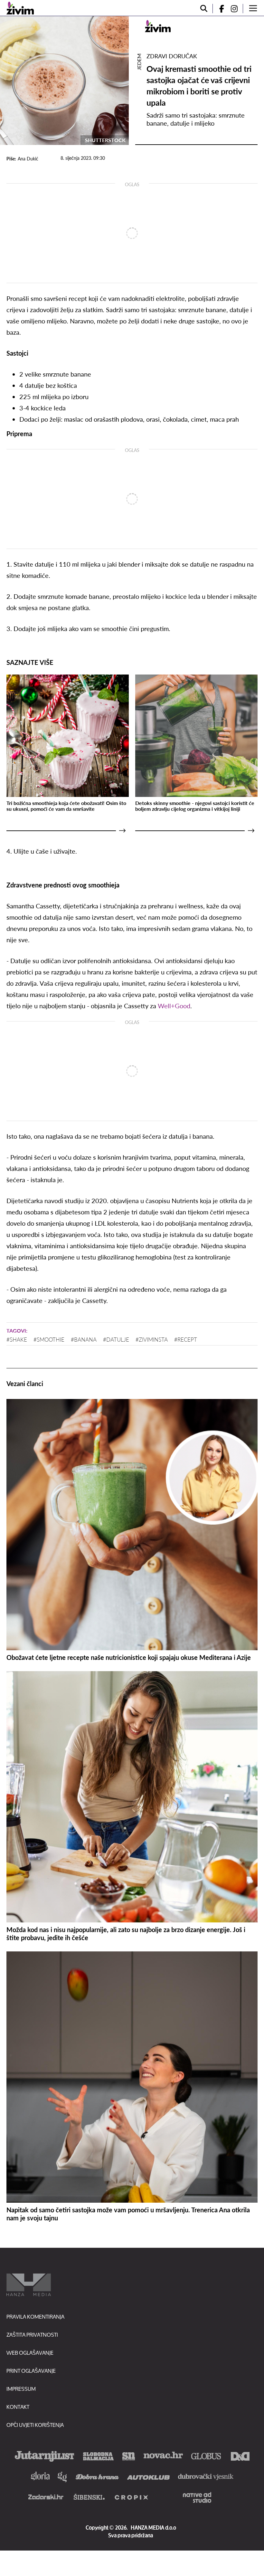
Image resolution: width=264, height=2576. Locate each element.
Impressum (21, 2389)
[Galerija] (64, 81)
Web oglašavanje (30, 2353)
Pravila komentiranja (35, 2317)
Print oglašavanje (31, 2371)
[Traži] (204, 9)
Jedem (139, 62)
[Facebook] (219, 9)
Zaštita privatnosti (32, 2335)
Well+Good (174, 1006)
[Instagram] (237, 9)
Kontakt (18, 2407)
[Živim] (20, 8)
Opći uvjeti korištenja (35, 2425)
